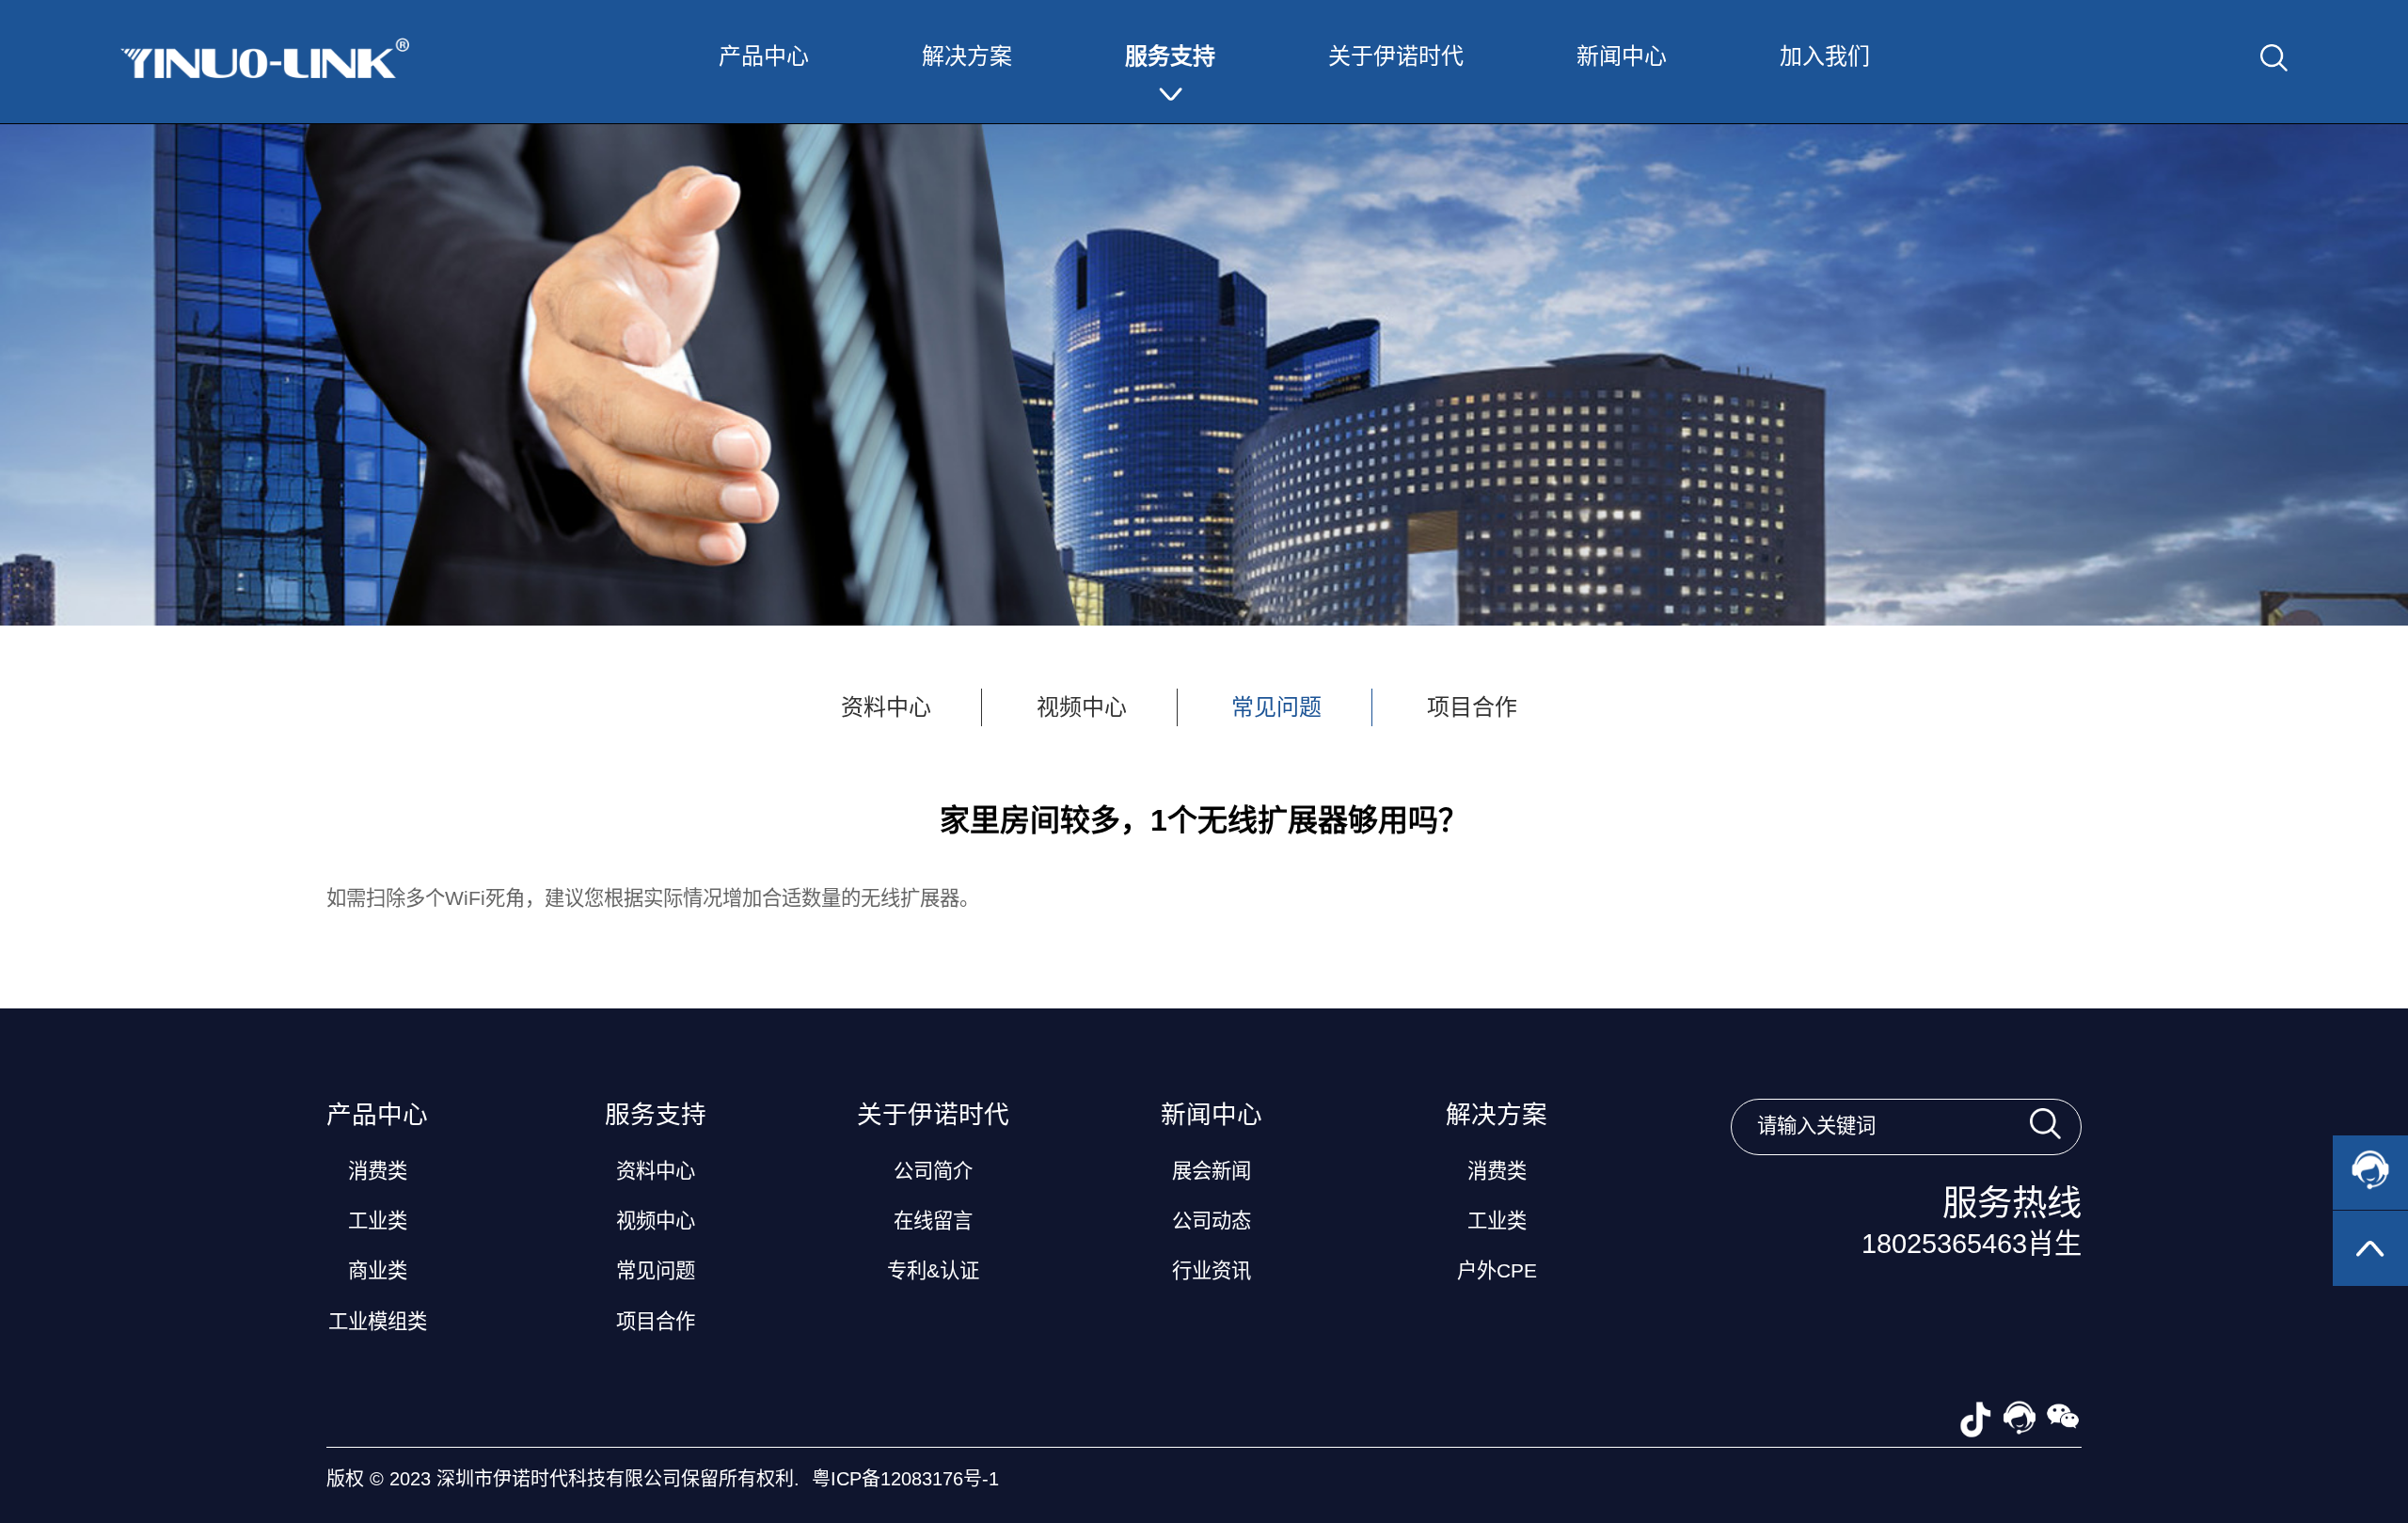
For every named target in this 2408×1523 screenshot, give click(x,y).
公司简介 (933, 1171)
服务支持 (1170, 56)
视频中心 (1082, 707)
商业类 (378, 1271)
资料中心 (886, 707)
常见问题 (1276, 707)
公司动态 (1212, 1221)
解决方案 (967, 56)
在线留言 (933, 1221)
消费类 (378, 1171)
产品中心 (764, 56)
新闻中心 (1622, 56)
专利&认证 (933, 1271)
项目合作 (1472, 707)
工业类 (378, 1221)
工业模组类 (378, 1322)
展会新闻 (1212, 1171)
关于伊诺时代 (1396, 56)
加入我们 (1825, 56)
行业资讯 (1212, 1271)
